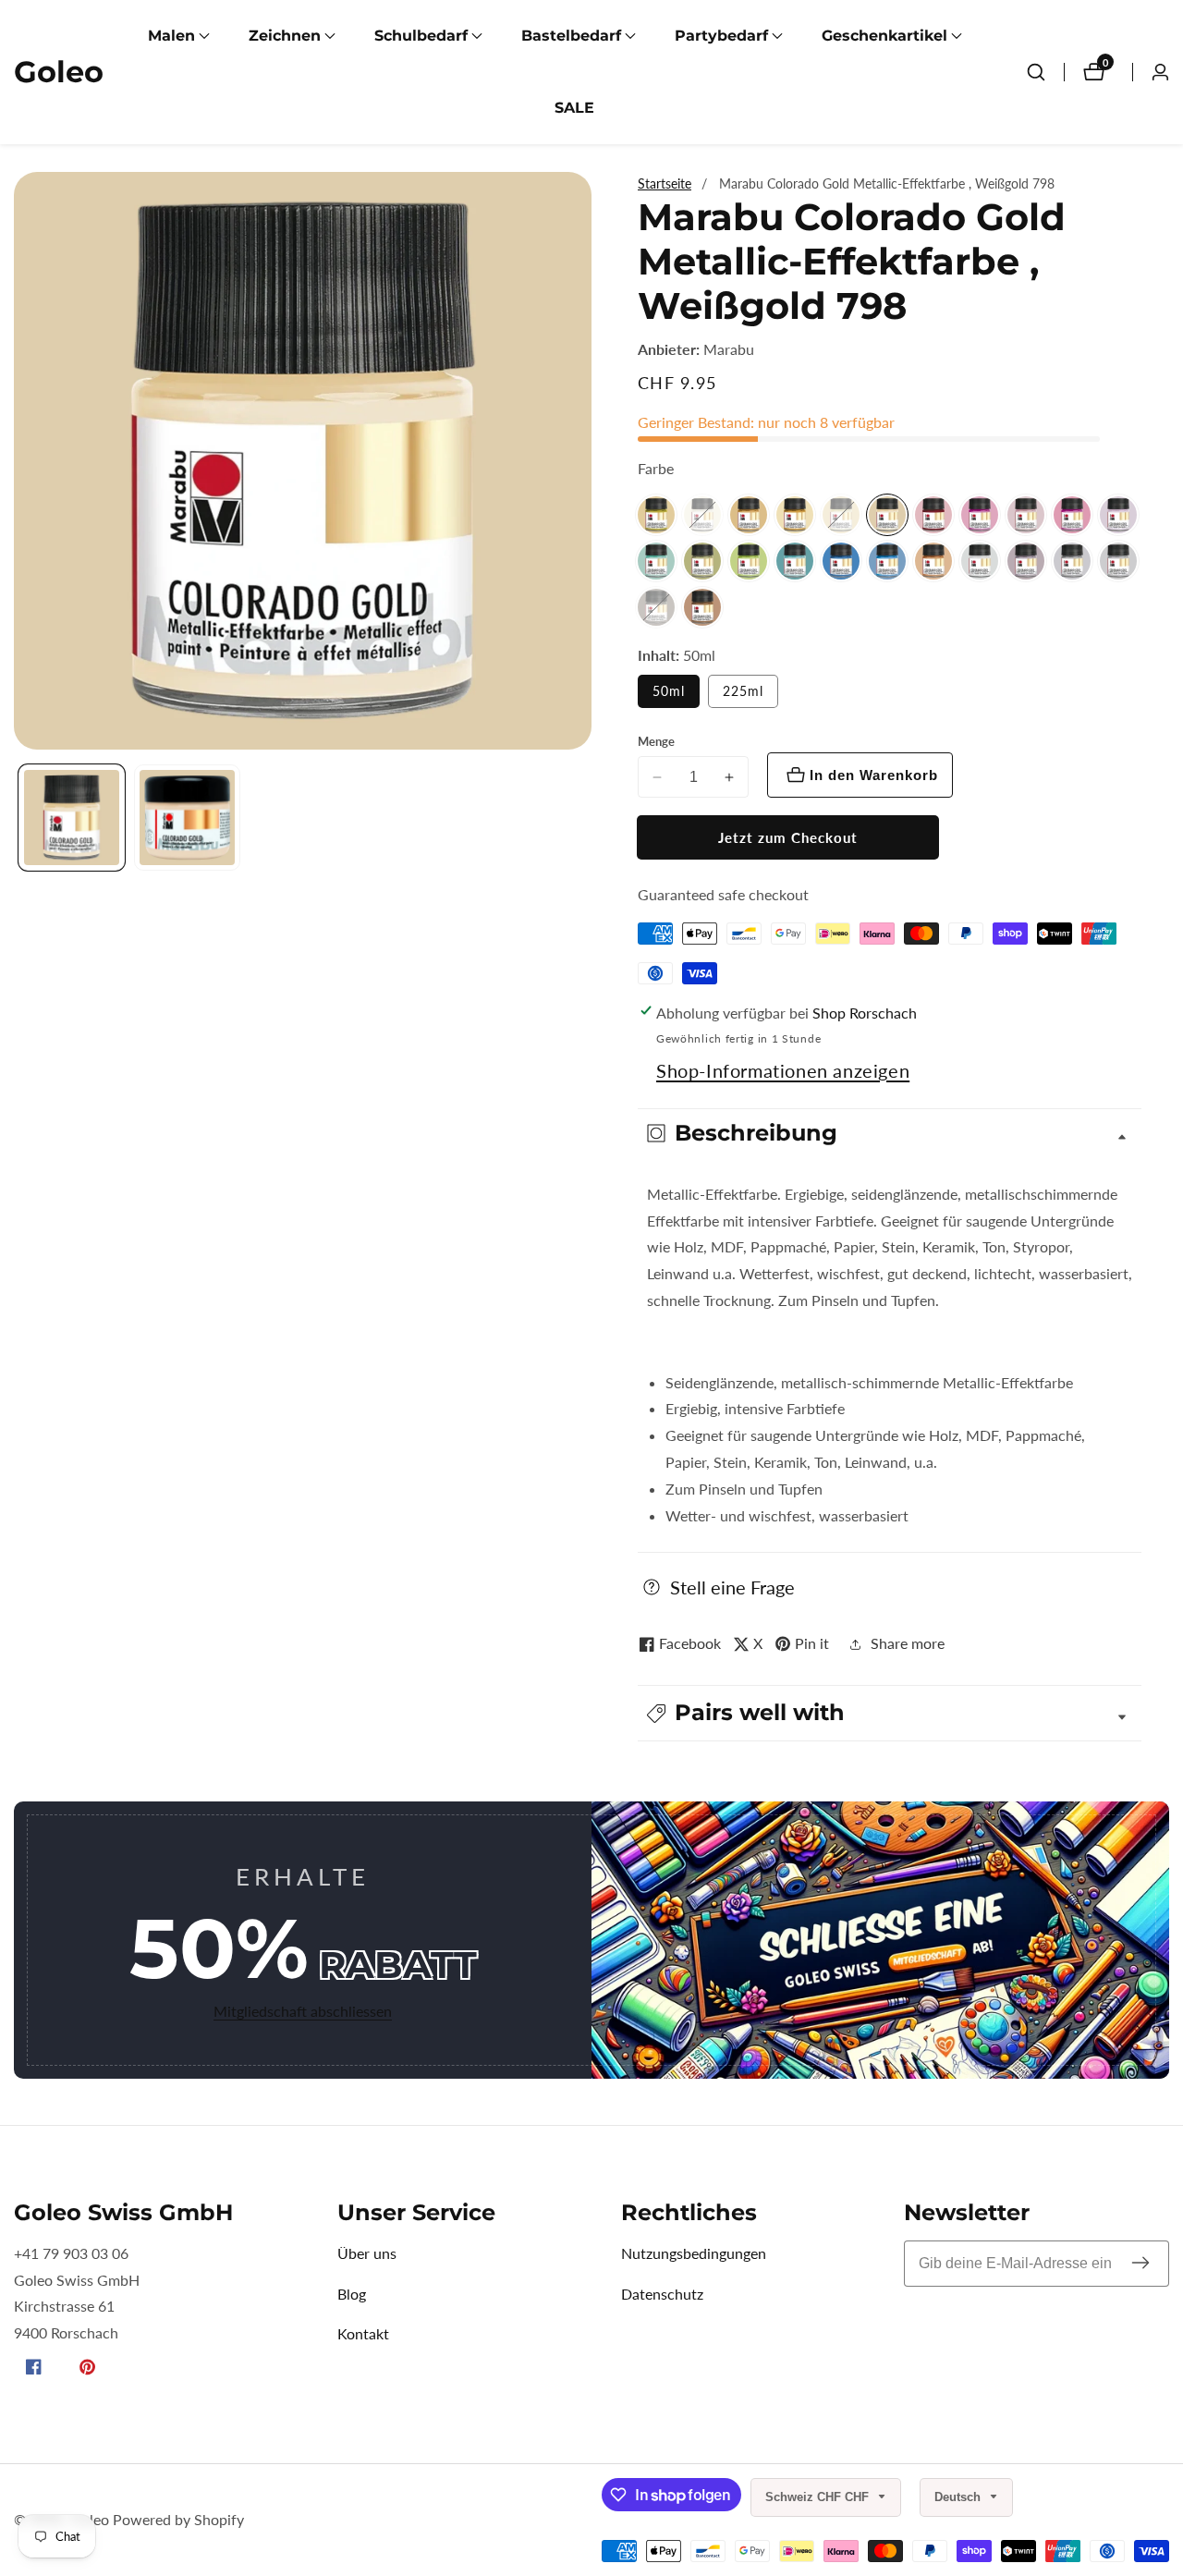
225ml (743, 691)
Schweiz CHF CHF (819, 2497)
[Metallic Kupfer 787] (933, 561)
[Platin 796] (1118, 561)
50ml (669, 691)
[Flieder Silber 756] (1118, 515)
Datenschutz (662, 2294)
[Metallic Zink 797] (1026, 561)
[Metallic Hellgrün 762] (749, 561)
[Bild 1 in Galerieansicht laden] (72, 818)
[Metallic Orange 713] (795, 515)
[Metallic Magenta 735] (1072, 515)
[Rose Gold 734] (1026, 515)
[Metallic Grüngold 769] (702, 561)
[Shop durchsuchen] (1036, 72)
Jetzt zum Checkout (788, 837)
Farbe (656, 468)
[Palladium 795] (1072, 561)
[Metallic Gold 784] (749, 515)
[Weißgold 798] (887, 515)
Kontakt (363, 2333)
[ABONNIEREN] (1140, 2263)
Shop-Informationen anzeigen (783, 1070)
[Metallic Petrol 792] (841, 561)
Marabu (729, 349)
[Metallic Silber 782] (980, 561)
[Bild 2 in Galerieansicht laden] (187, 818)
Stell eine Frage (732, 1587)
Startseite (665, 183)
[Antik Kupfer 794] (702, 607)
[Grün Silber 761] (656, 561)
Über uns (367, 2253)
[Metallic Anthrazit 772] (656, 607)
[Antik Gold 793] (656, 515)
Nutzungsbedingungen (694, 2253)
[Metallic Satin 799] (841, 515)
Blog (352, 2294)
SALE (574, 108)
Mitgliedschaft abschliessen (303, 2011)
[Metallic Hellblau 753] (887, 561)
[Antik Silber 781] (702, 515)
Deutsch (959, 2497)
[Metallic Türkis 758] (795, 561)
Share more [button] (908, 1643)
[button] (171, 36)
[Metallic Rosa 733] (980, 515)
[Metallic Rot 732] (933, 515)
